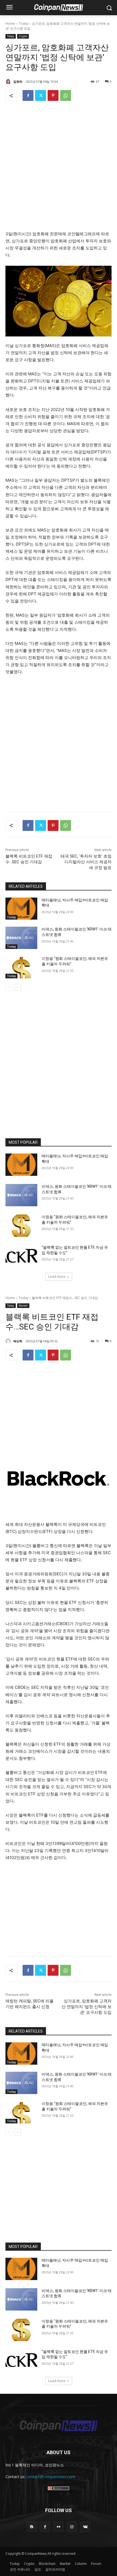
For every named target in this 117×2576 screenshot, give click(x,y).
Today (23, 24)
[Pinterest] (53, 95)
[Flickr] (58, 2527)
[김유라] (9, 82)
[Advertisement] (59, 168)
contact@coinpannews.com (51, 2477)
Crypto (23, 36)
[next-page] (18, 987)
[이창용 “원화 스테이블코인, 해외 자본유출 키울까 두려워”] (21, 967)
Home (10, 24)
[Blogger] (32, 2527)
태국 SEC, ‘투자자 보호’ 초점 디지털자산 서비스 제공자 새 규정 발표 (86, 862)
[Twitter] (41, 95)
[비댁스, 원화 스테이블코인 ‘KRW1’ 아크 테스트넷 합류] (21, 938)
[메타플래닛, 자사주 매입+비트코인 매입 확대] (21, 909)
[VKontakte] (85, 2527)
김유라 (18, 81)
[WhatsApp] (66, 95)
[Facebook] (28, 95)
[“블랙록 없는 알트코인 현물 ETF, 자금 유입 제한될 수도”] (21, 1256)
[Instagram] (72, 2527)
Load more (57, 1277)
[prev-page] (9, 987)
